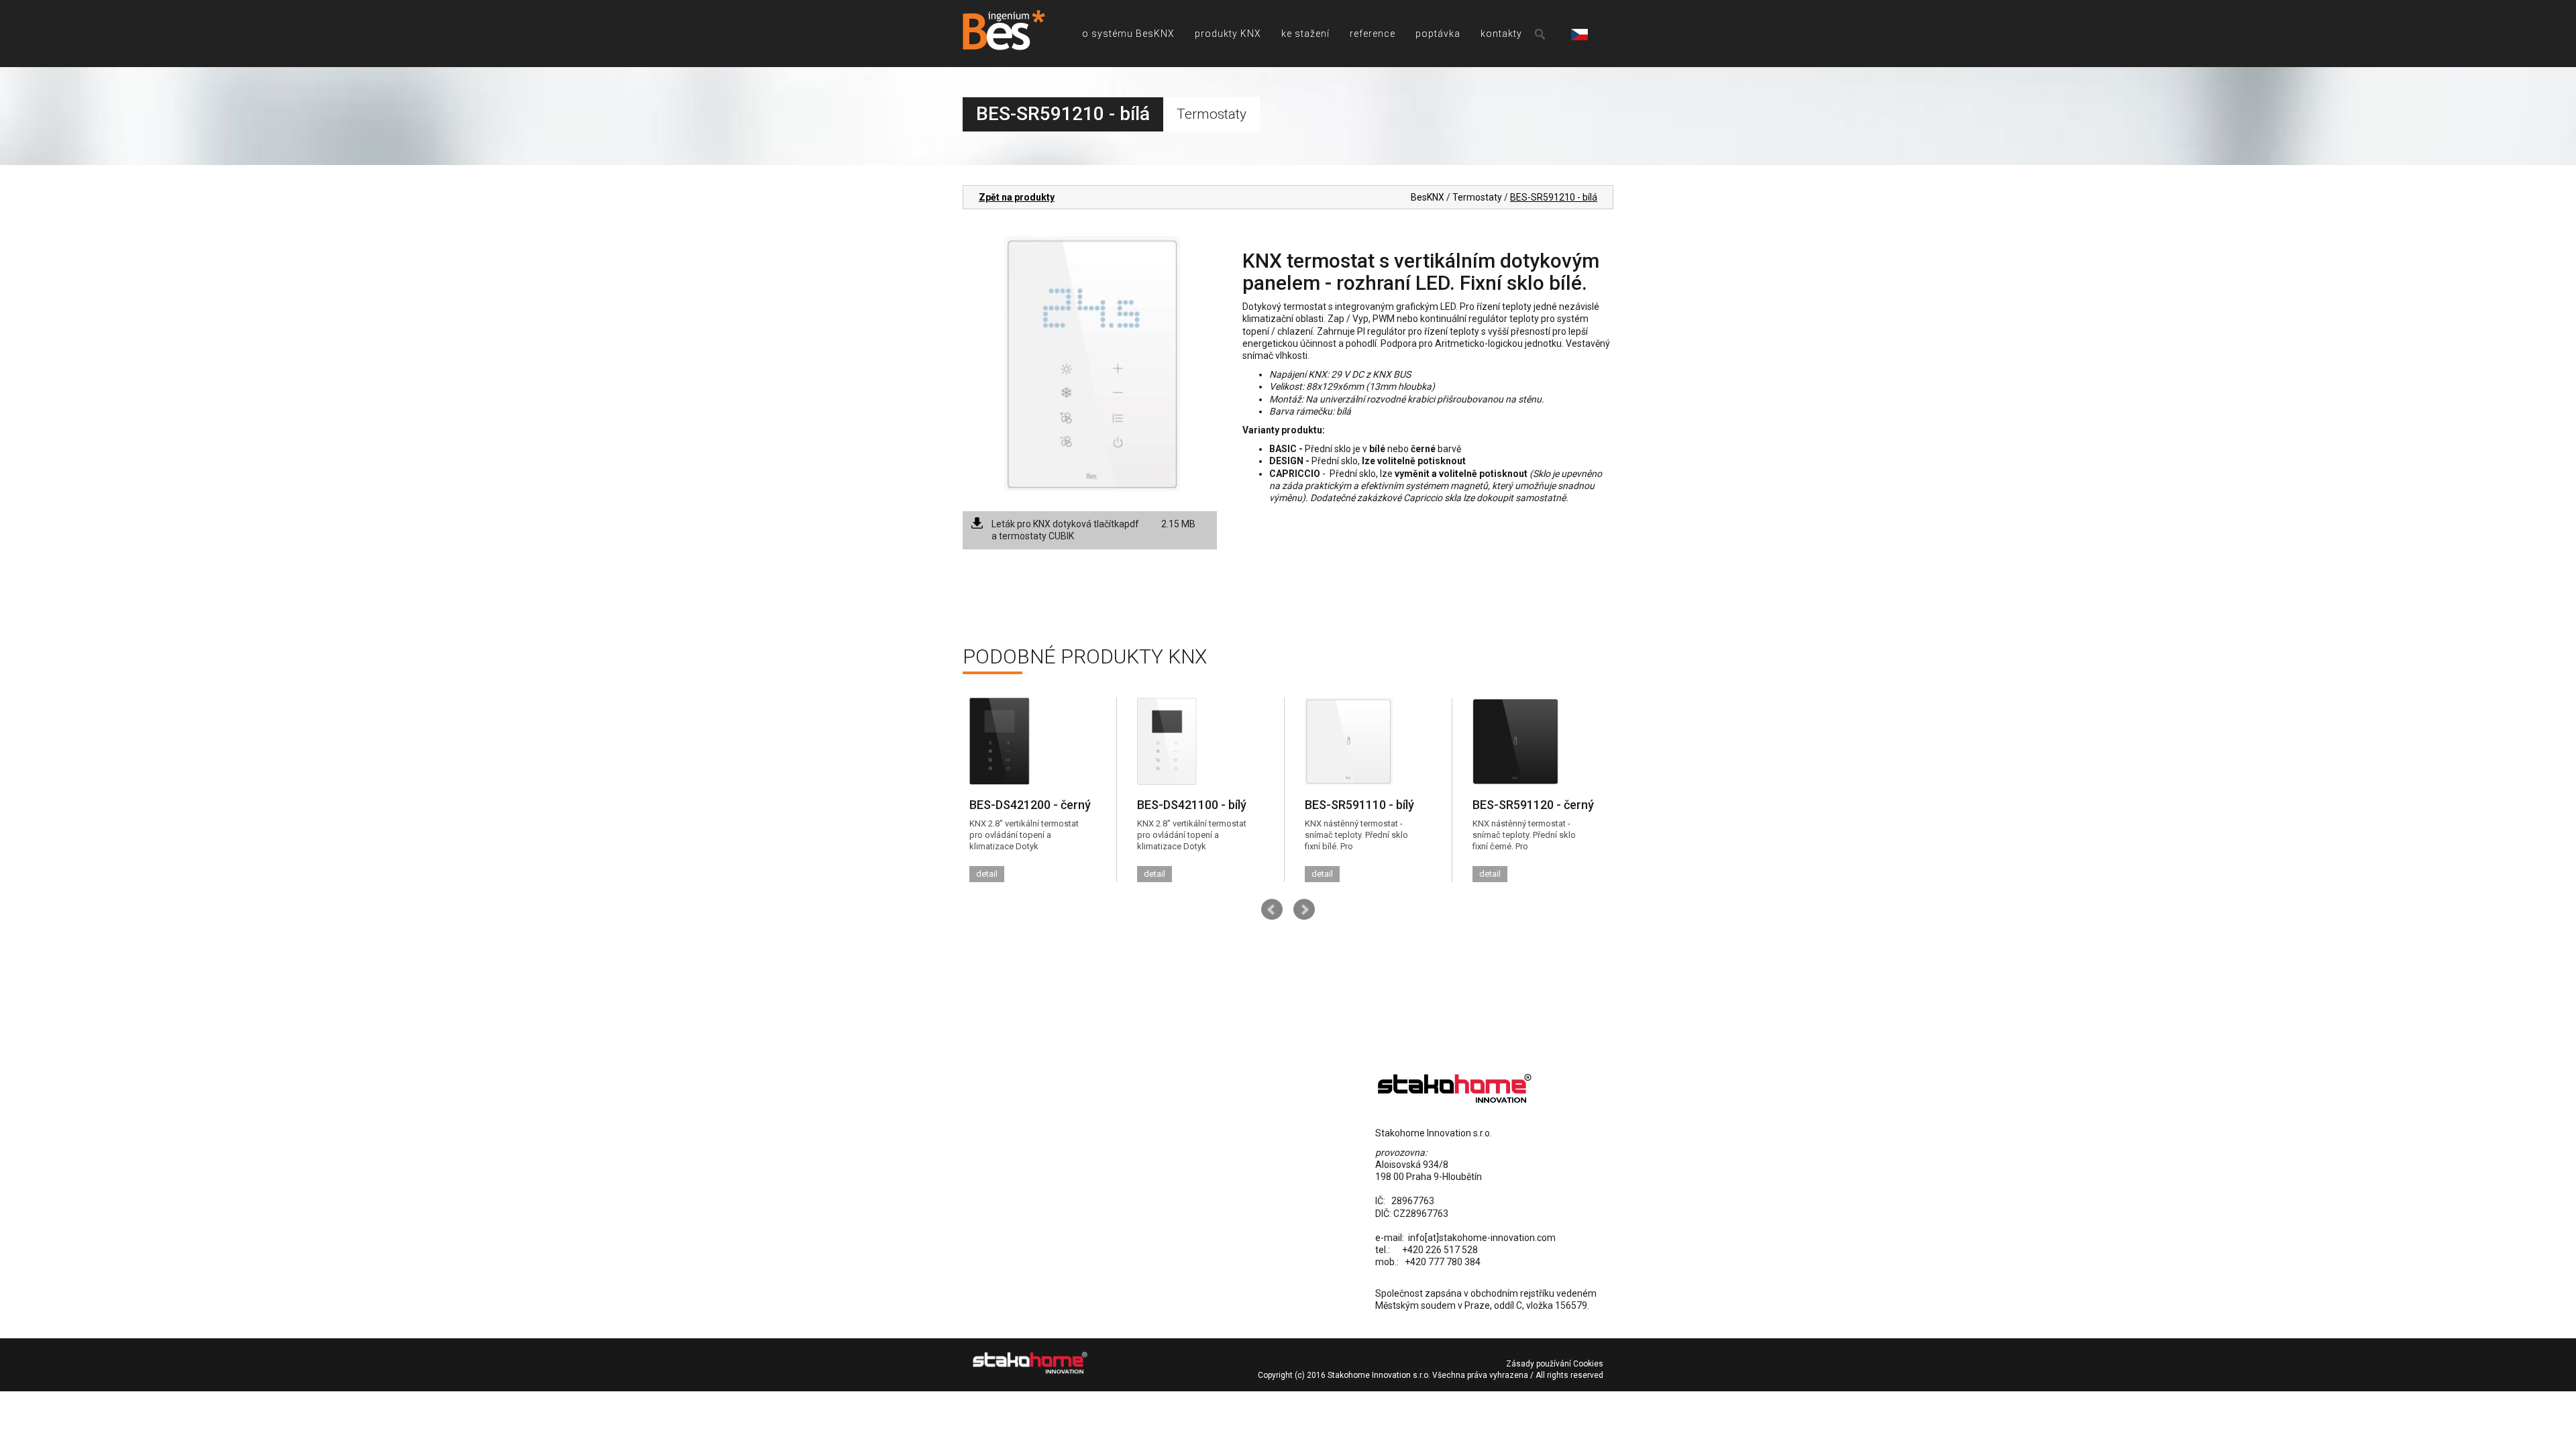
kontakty (1501, 34)
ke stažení (1305, 34)
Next (1304, 910)
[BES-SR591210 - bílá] (1092, 363)
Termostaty (1477, 197)
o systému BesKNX (1128, 34)
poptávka (1438, 34)
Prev (1272, 910)
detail (987, 874)
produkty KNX (1228, 34)
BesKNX (1428, 197)
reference (1373, 34)
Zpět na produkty (1017, 197)
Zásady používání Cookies (1555, 1364)
